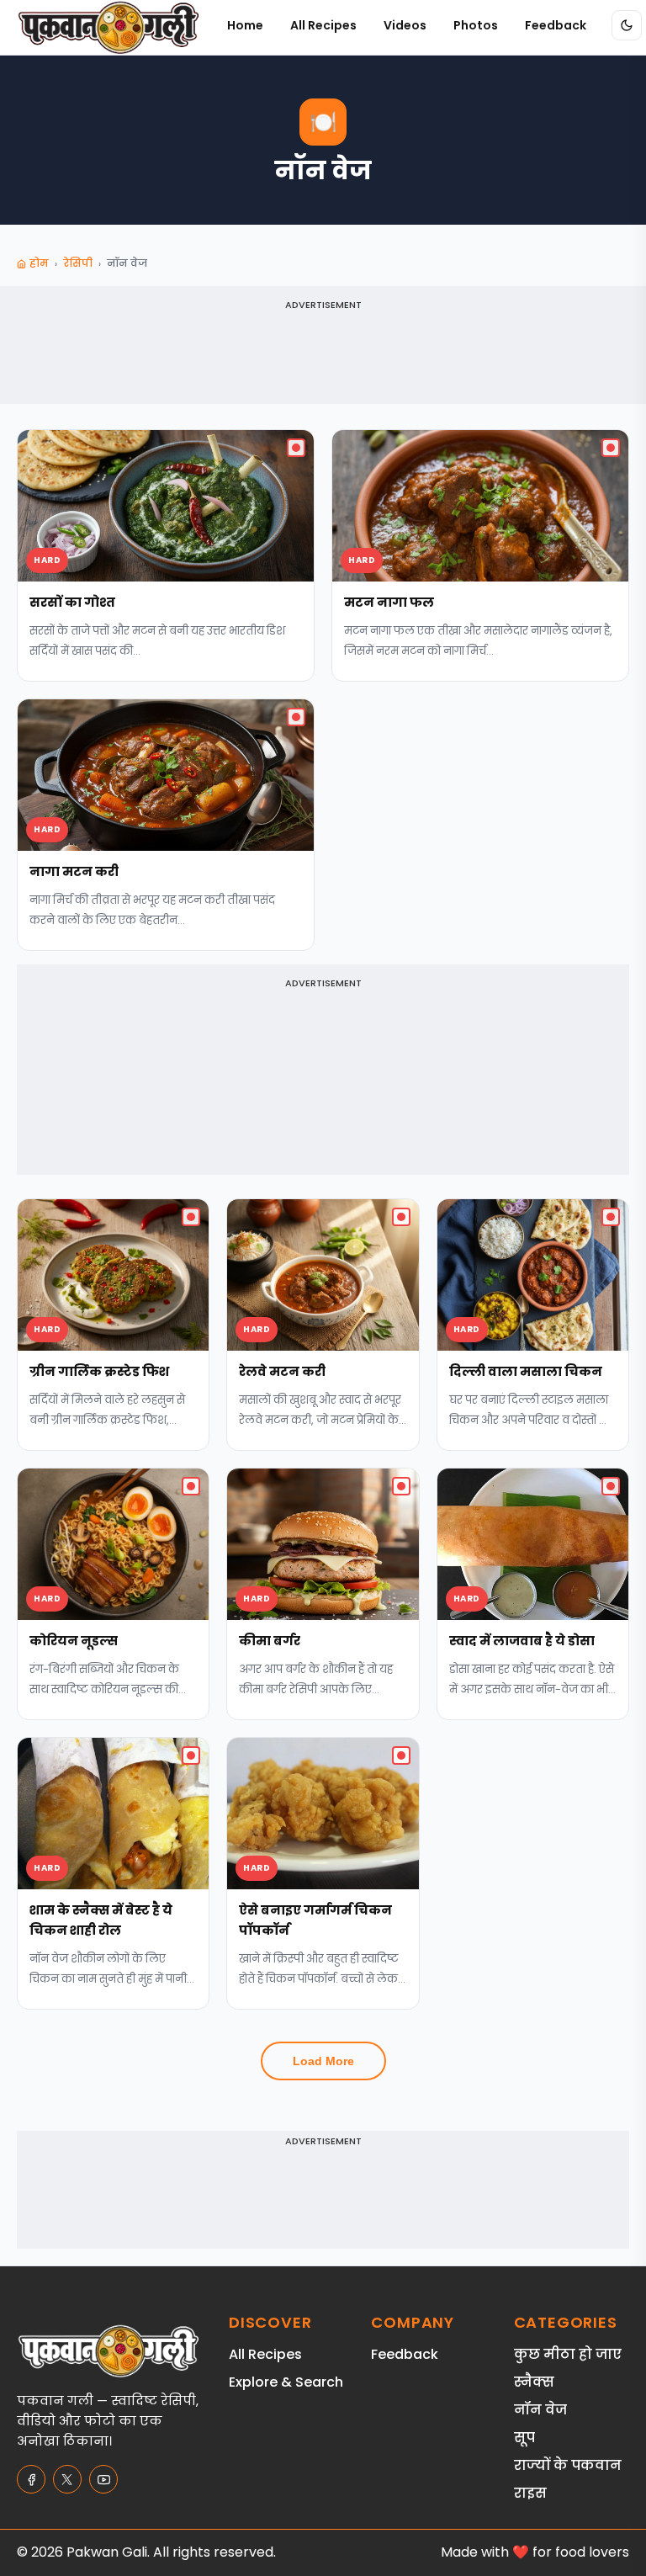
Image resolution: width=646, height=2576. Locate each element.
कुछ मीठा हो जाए (568, 2354)
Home (245, 25)
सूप (524, 2438)
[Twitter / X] (67, 2479)
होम (39, 263)
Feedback (556, 25)
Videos (405, 25)
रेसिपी (78, 263)
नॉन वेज (540, 2410)
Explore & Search (286, 2382)
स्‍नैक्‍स (534, 2382)
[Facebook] (31, 2479)
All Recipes (323, 25)
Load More (323, 2061)
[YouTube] (103, 2479)
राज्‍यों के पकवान (568, 2465)
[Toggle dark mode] (627, 25)
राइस (530, 2493)
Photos (476, 25)
